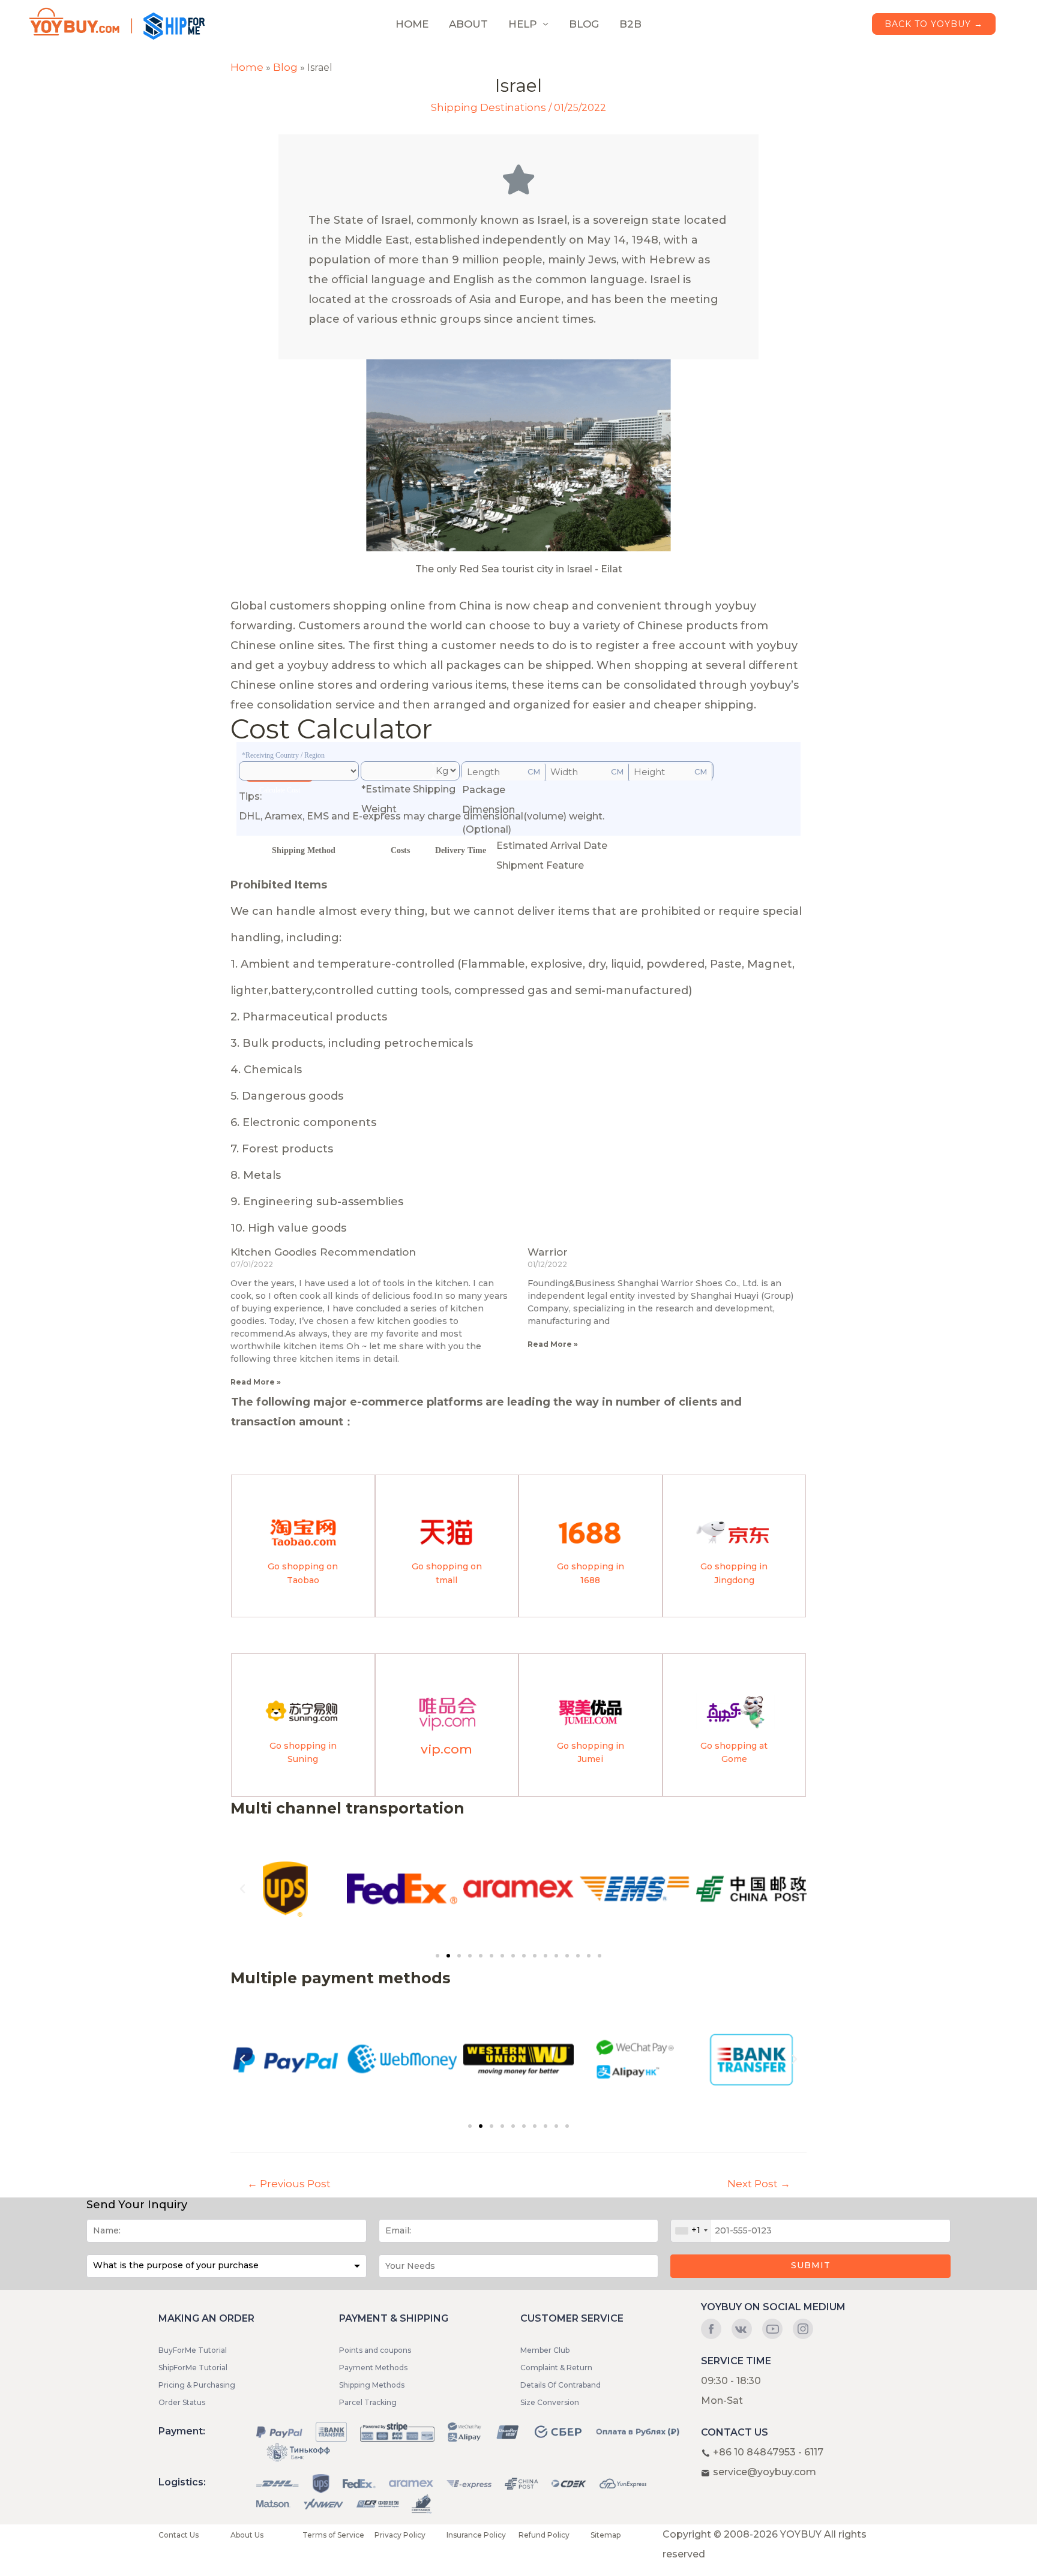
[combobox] (691, 2231)
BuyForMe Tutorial (193, 2350)
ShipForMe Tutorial (193, 2368)
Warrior (548, 1252)
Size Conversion (550, 2402)
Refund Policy (544, 2535)
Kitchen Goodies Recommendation (323, 1252)
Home (247, 67)
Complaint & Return (556, 2368)
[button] (437, 1956)
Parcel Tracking (368, 2402)
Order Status (182, 2402)
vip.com (446, 1749)
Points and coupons (375, 2350)
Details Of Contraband (561, 2385)
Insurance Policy (476, 2535)
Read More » (256, 1382)
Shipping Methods (372, 2385)
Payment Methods (373, 2368)
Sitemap (606, 2535)
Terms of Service (333, 2535)
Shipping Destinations (488, 107)
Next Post (759, 2184)
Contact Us (179, 2535)
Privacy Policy (400, 2535)
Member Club (545, 2350)
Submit (811, 2265)
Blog (285, 67)
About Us (247, 2535)
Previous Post (289, 2184)
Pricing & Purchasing (197, 2385)
